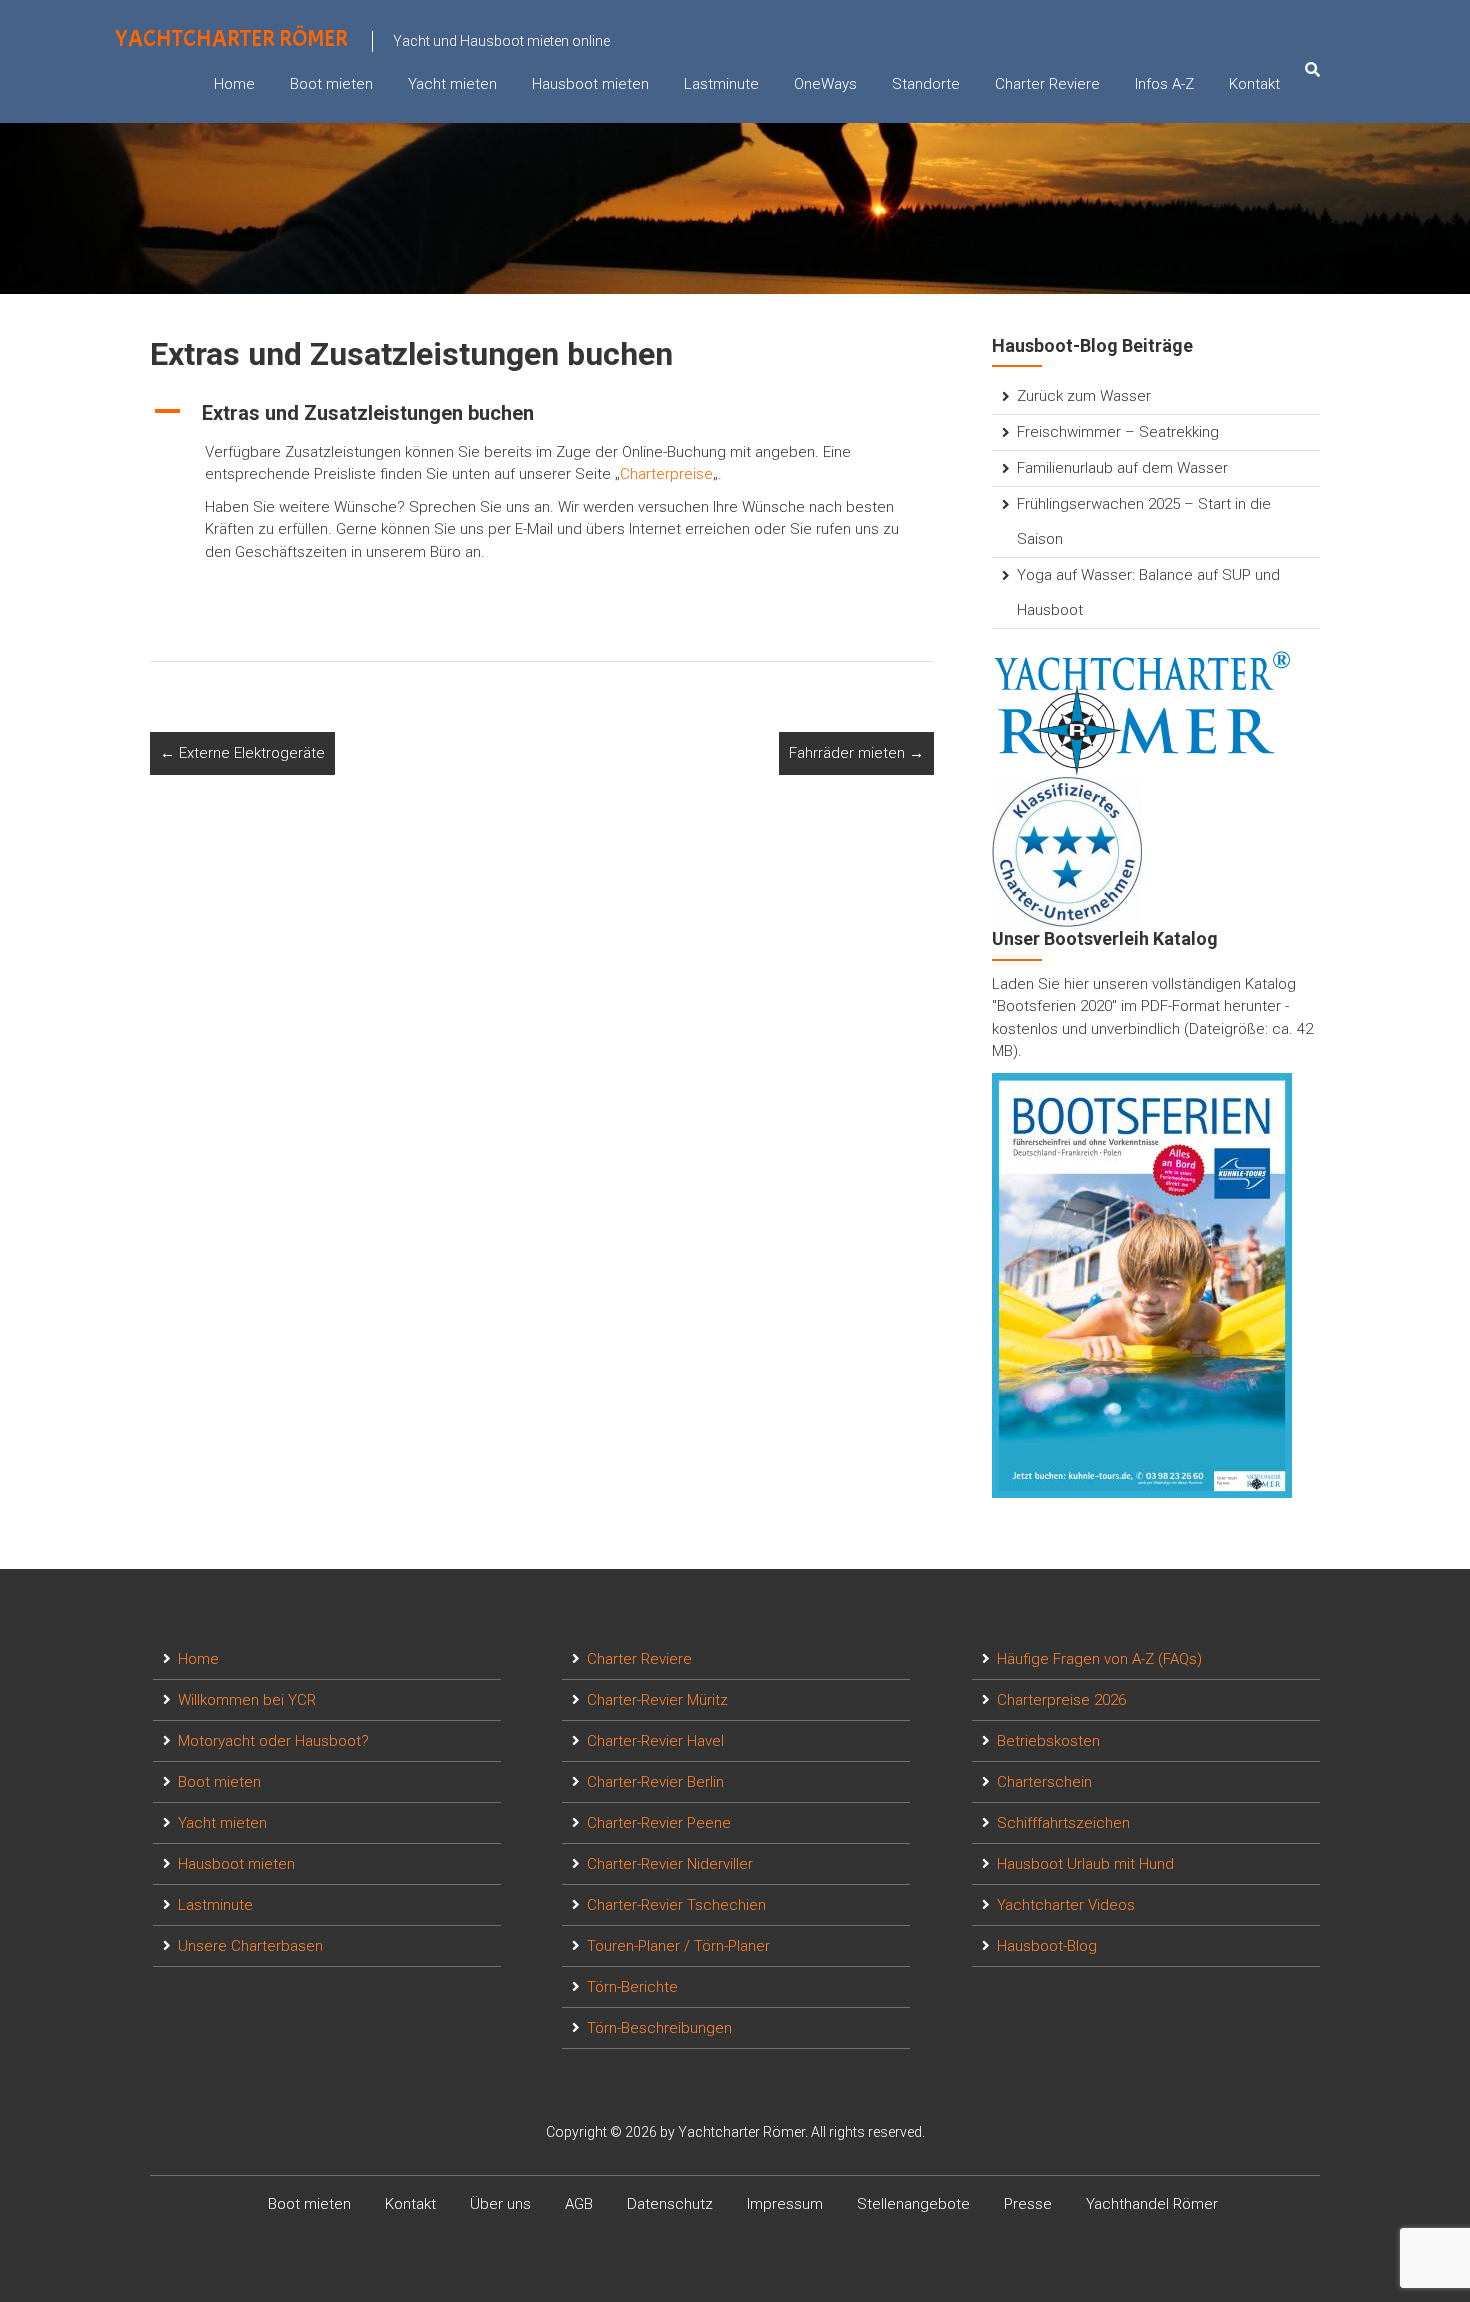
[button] (542, 413)
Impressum (785, 2204)
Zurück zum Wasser (1084, 396)
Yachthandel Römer (1152, 2204)
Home (234, 84)
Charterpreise (666, 474)
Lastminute (721, 84)
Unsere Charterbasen (250, 1946)
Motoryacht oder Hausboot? (273, 1741)
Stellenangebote (913, 2204)
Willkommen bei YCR (247, 1700)
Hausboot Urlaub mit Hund (1085, 1864)
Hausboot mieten (590, 84)
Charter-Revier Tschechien (676, 1905)
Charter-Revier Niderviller (670, 1864)
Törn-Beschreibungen (659, 2028)
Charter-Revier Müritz (657, 1700)
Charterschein (1044, 1782)
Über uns (500, 2204)
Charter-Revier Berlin (655, 1782)
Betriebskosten (1048, 1741)
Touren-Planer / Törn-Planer (678, 1946)
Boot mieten (331, 84)
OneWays (825, 84)
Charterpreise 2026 (1061, 1700)
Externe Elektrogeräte (242, 753)
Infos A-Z (1164, 84)
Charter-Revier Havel (655, 1741)
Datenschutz (670, 2204)
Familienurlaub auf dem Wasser (1122, 468)
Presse (1028, 2204)
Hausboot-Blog (1047, 1946)
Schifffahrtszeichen (1063, 1823)
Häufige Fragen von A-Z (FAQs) (1099, 1659)
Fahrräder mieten (856, 753)
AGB (579, 2204)
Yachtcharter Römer (231, 38)
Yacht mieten (452, 84)
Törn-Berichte (632, 1987)
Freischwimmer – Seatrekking (1118, 432)
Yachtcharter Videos (1066, 1905)
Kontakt (1254, 84)
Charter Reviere (1047, 84)
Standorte (926, 84)
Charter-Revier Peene (659, 1823)
